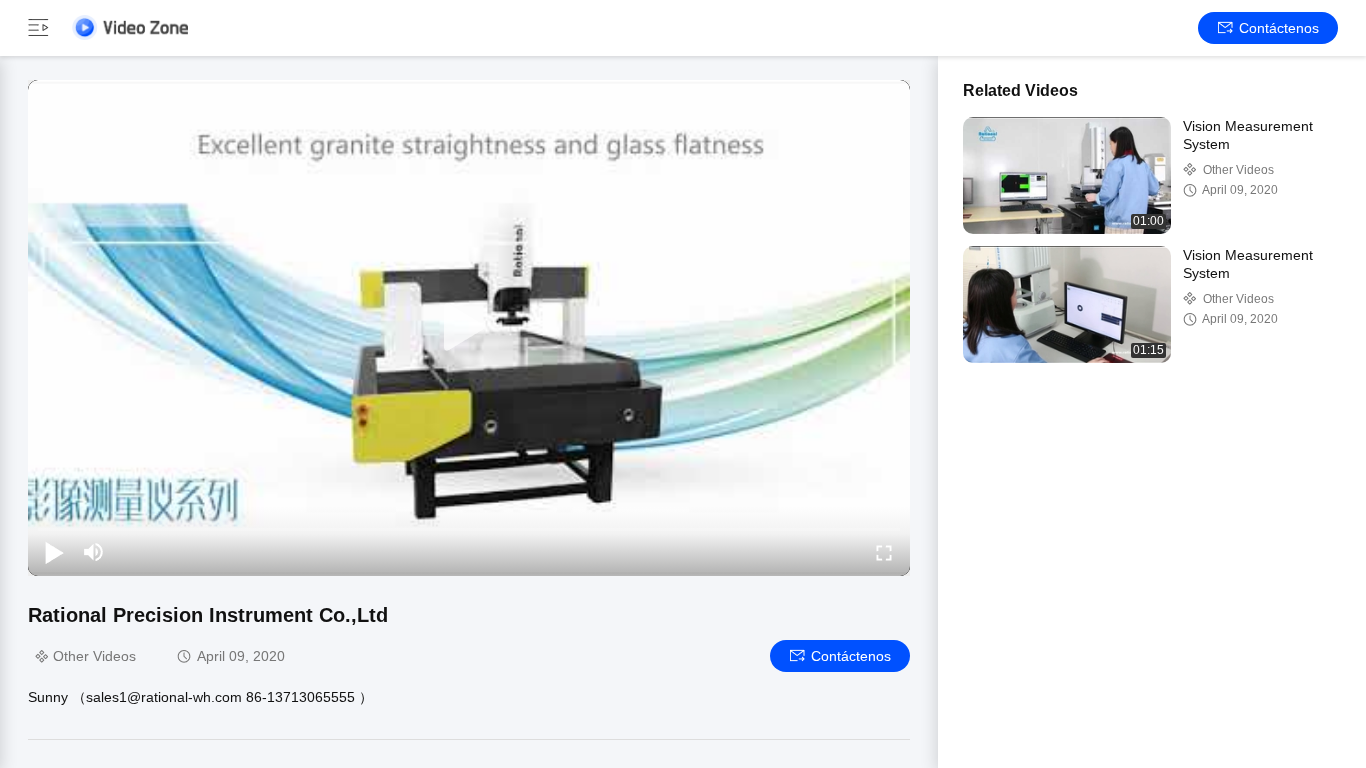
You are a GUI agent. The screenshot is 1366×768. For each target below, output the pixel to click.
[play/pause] (54, 552)
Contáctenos (1279, 28)
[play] (469, 328)
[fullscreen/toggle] (884, 552)
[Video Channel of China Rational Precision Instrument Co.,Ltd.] (130, 27)
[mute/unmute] (94, 552)
